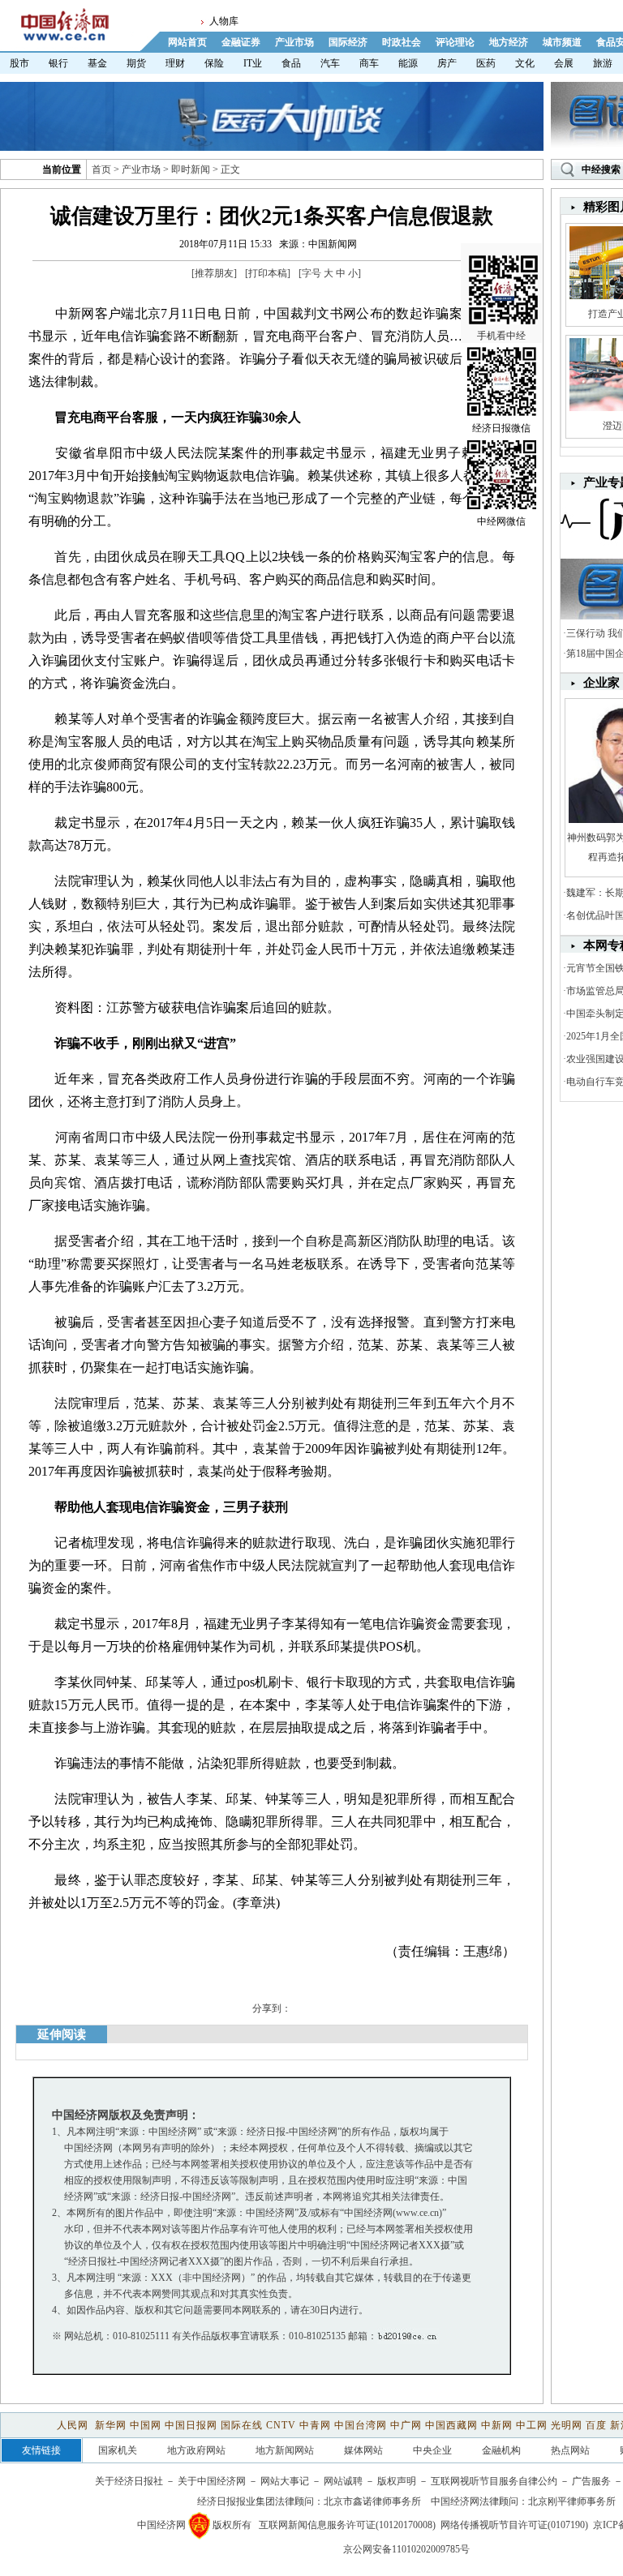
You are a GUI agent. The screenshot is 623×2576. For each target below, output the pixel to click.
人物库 (224, 21)
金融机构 (501, 2450)
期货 (136, 63)
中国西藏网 (451, 2425)
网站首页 (187, 42)
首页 (101, 169)
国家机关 (118, 2450)
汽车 (330, 63)
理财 (175, 63)
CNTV (281, 2425)
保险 (214, 63)
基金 (97, 63)
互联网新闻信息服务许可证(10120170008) (347, 2525)
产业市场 (294, 42)
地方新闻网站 (285, 2450)
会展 (564, 63)
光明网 (567, 2425)
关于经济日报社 (129, 2481)
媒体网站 (363, 2450)
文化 (525, 63)
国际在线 (242, 2425)
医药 (486, 63)
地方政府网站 (196, 2450)
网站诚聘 (343, 2481)
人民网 (74, 2425)
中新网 (497, 2425)
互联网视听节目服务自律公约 (494, 2481)
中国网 (146, 2425)
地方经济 (509, 42)
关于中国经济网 (212, 2481)
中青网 (315, 2425)
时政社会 (402, 42)
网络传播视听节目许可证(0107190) (514, 2525)
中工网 (532, 2425)
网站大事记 (285, 2481)
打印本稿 (268, 273)
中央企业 (432, 2450)
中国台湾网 (361, 2425)
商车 (369, 63)
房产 (447, 63)
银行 (58, 63)
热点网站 (570, 2450)
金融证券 (241, 42)
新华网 (111, 2425)
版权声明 (397, 2481)
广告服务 (591, 2481)
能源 (408, 63)
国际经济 (348, 42)
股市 (19, 63)
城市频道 (562, 42)
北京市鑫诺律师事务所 (372, 2501)
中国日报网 (191, 2425)
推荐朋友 (214, 273)
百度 (596, 2425)
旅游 (603, 63)
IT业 (253, 63)
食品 (291, 63)
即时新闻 (191, 169)
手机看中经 (501, 336)
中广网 (406, 2425)
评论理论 (455, 42)
